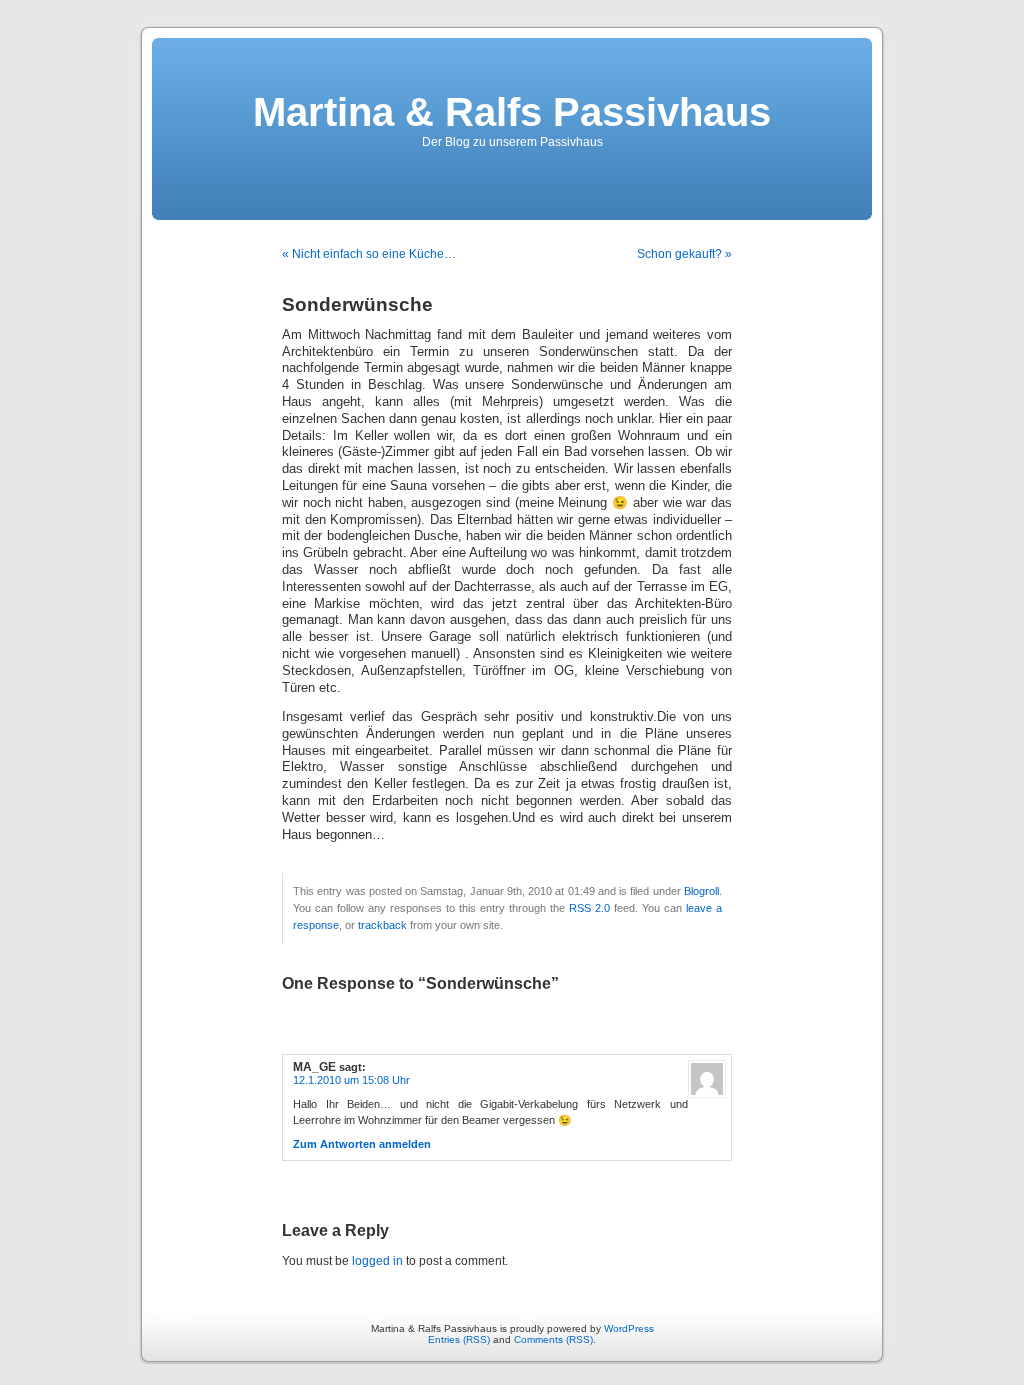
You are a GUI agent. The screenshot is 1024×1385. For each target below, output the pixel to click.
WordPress (629, 1328)
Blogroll (701, 891)
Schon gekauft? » (684, 254)
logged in (377, 1261)
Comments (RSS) (553, 1339)
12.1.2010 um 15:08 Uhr (351, 1080)
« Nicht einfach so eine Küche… (369, 254)
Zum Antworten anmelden (362, 1144)
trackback (382, 925)
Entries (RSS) (459, 1339)
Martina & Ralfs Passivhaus (512, 112)
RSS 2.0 (589, 908)
